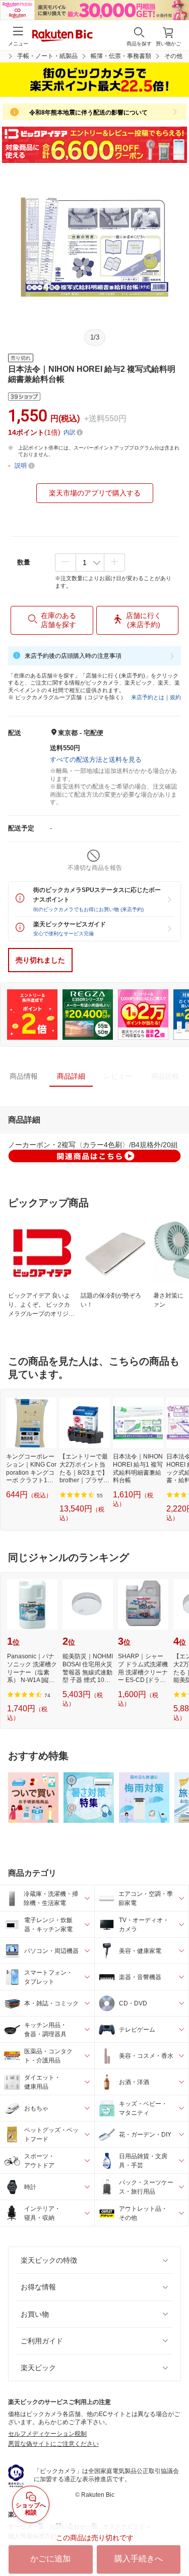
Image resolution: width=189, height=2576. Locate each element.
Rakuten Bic (62, 36)
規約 (175, 697)
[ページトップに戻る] (174, 2543)
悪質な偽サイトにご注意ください (53, 2444)
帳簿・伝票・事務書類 (121, 56)
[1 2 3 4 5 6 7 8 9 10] (90, 563)
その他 (173, 56)
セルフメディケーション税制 (47, 2434)
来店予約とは (148, 697)
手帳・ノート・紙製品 (47, 56)
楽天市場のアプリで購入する (95, 493)
